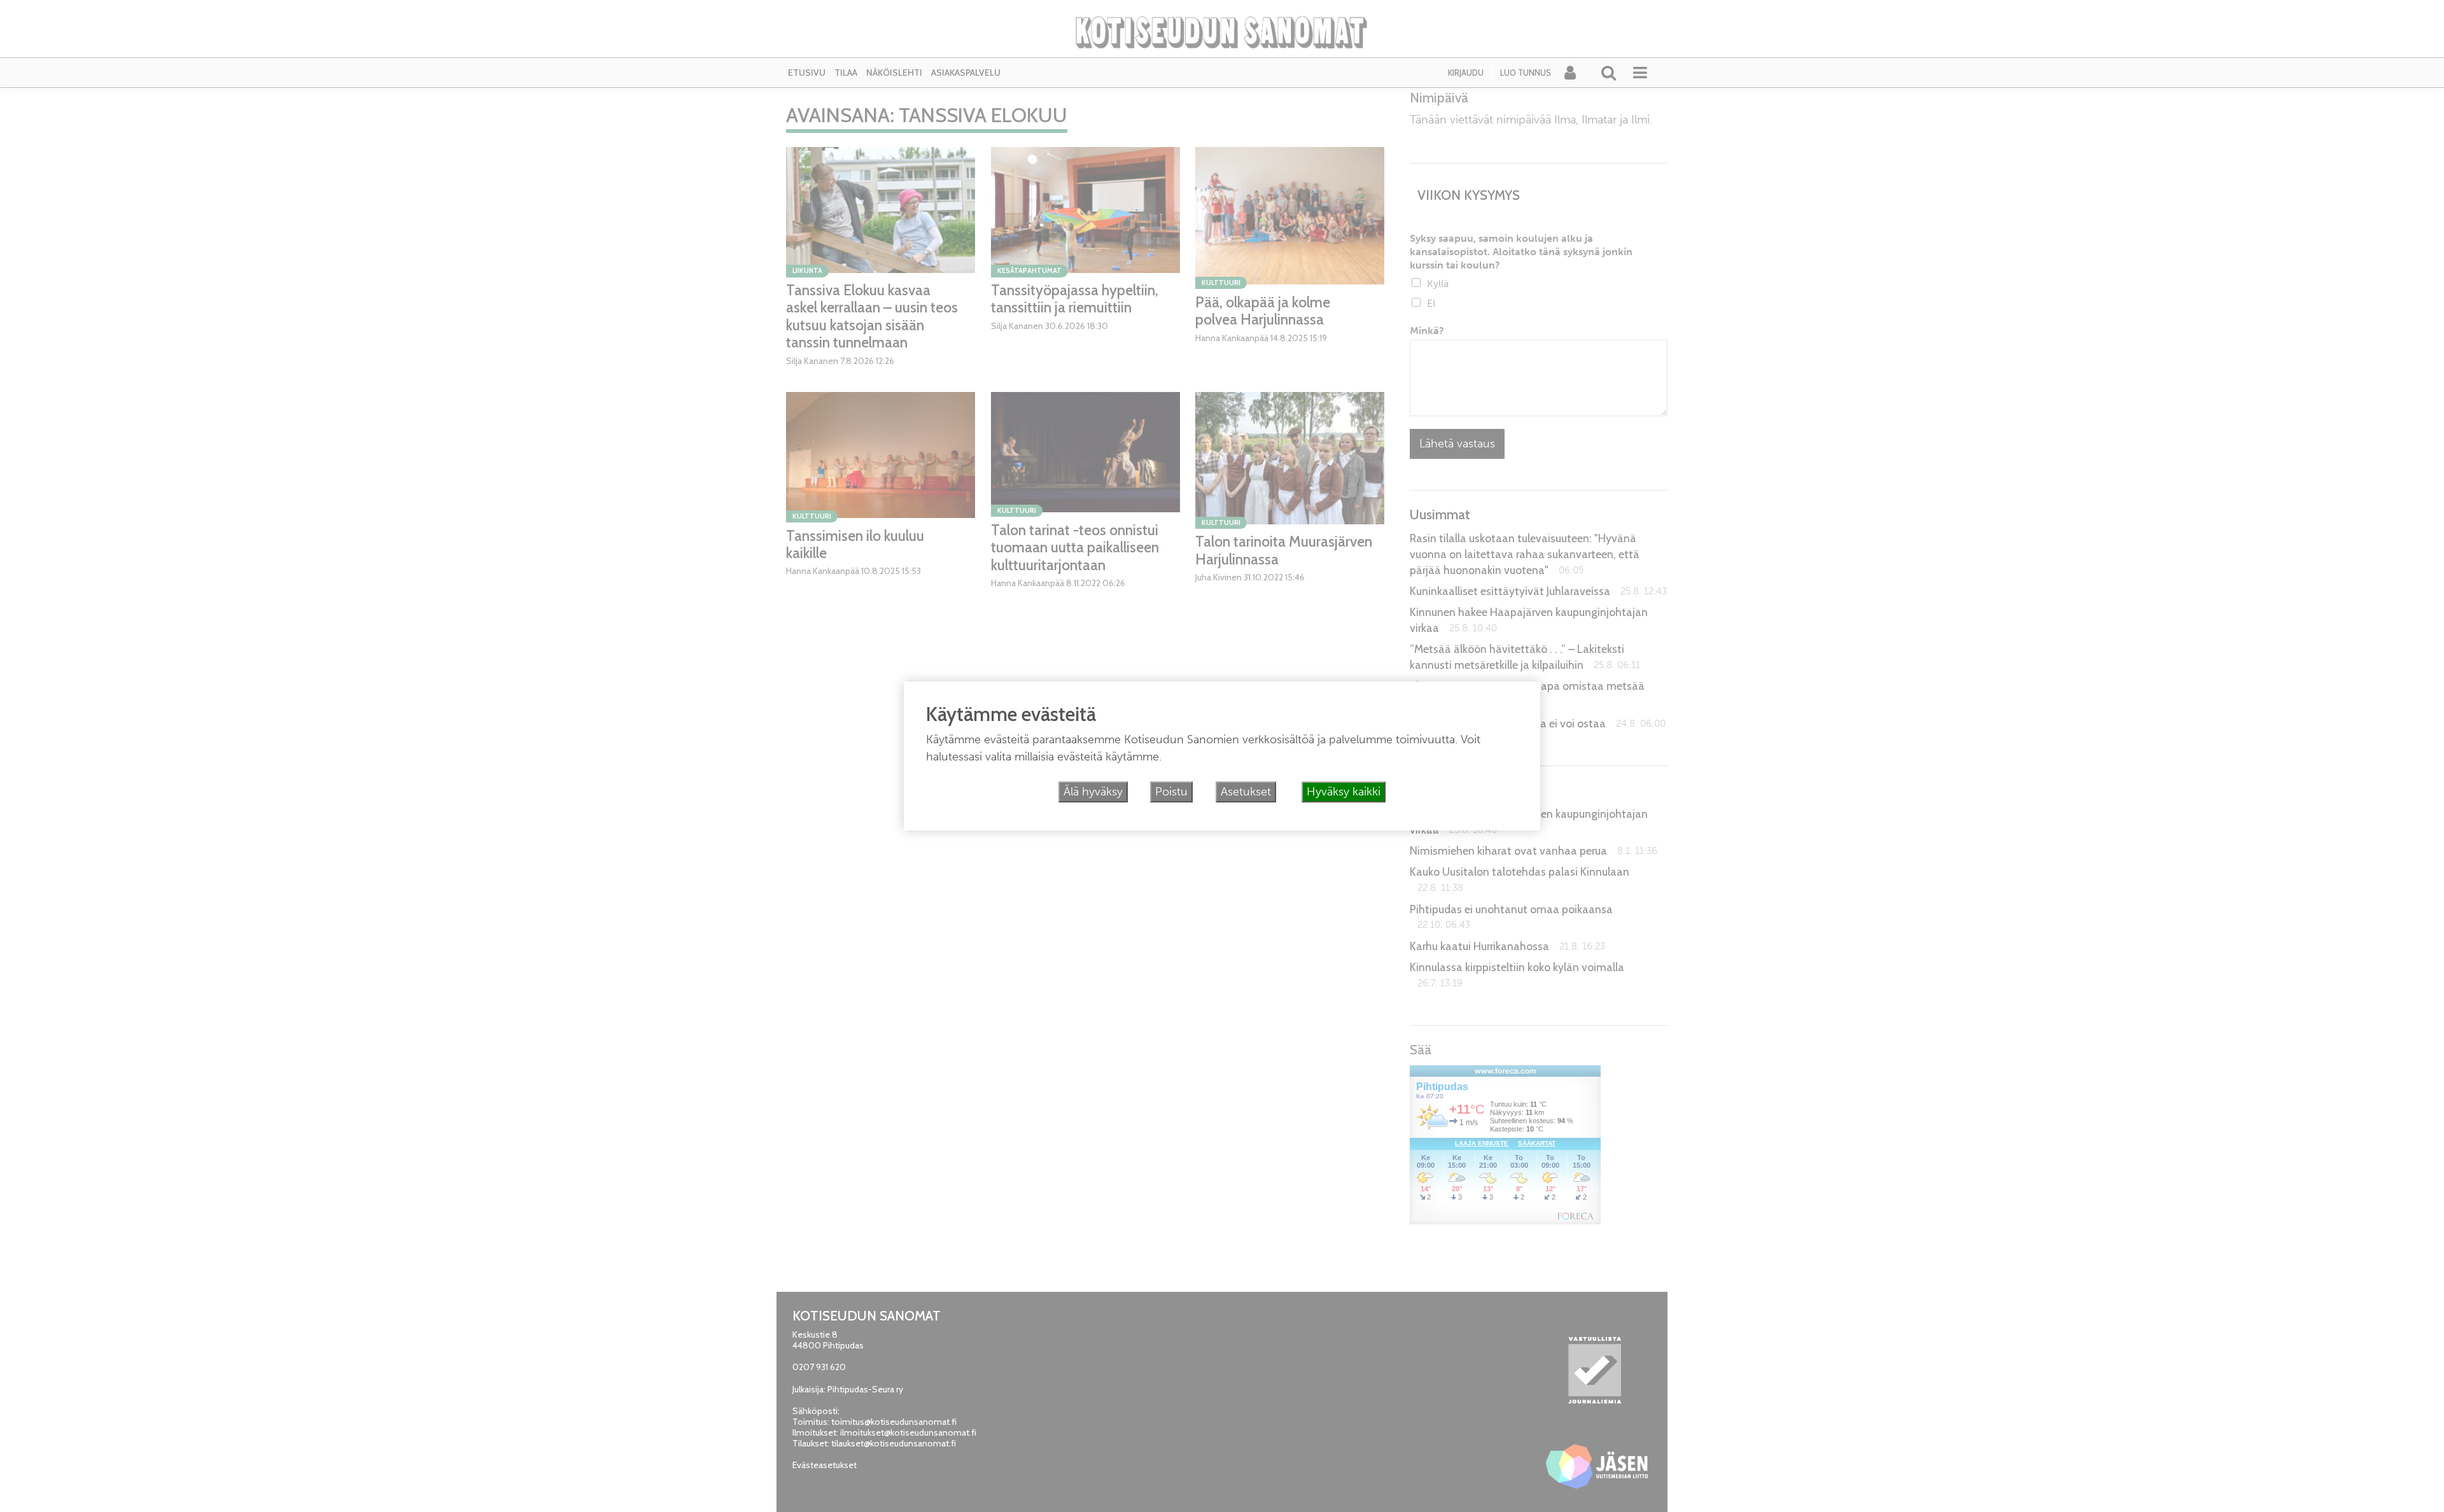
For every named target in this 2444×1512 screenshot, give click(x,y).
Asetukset (1246, 792)
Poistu (1171, 792)
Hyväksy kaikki (1344, 792)
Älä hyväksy (1093, 792)
